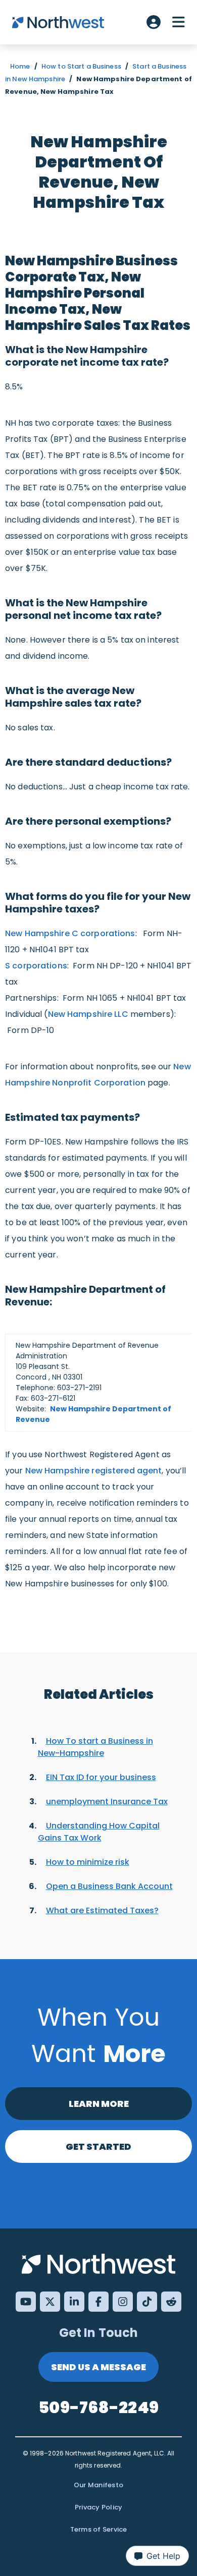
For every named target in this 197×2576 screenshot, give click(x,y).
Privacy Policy (99, 2507)
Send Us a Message (98, 2367)
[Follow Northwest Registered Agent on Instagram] (123, 2302)
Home (20, 66)
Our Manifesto (98, 2485)
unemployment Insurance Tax (107, 1801)
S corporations (36, 966)
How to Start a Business (81, 66)
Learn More (99, 2104)
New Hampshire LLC (88, 1014)
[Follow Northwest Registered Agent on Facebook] (98, 2302)
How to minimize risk (88, 1862)
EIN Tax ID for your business (101, 1777)
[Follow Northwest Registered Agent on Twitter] (50, 2302)
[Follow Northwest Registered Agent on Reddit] (171, 2302)
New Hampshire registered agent (94, 1471)
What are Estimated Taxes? (102, 1910)
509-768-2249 (98, 2407)
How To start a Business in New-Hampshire (95, 1747)
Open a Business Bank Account (109, 1886)
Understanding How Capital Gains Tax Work (99, 1832)
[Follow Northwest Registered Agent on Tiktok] (147, 2302)
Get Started (98, 2146)
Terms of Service (99, 2529)
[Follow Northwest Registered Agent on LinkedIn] (74, 2302)
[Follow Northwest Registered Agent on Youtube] (26, 2302)
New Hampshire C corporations (70, 933)
